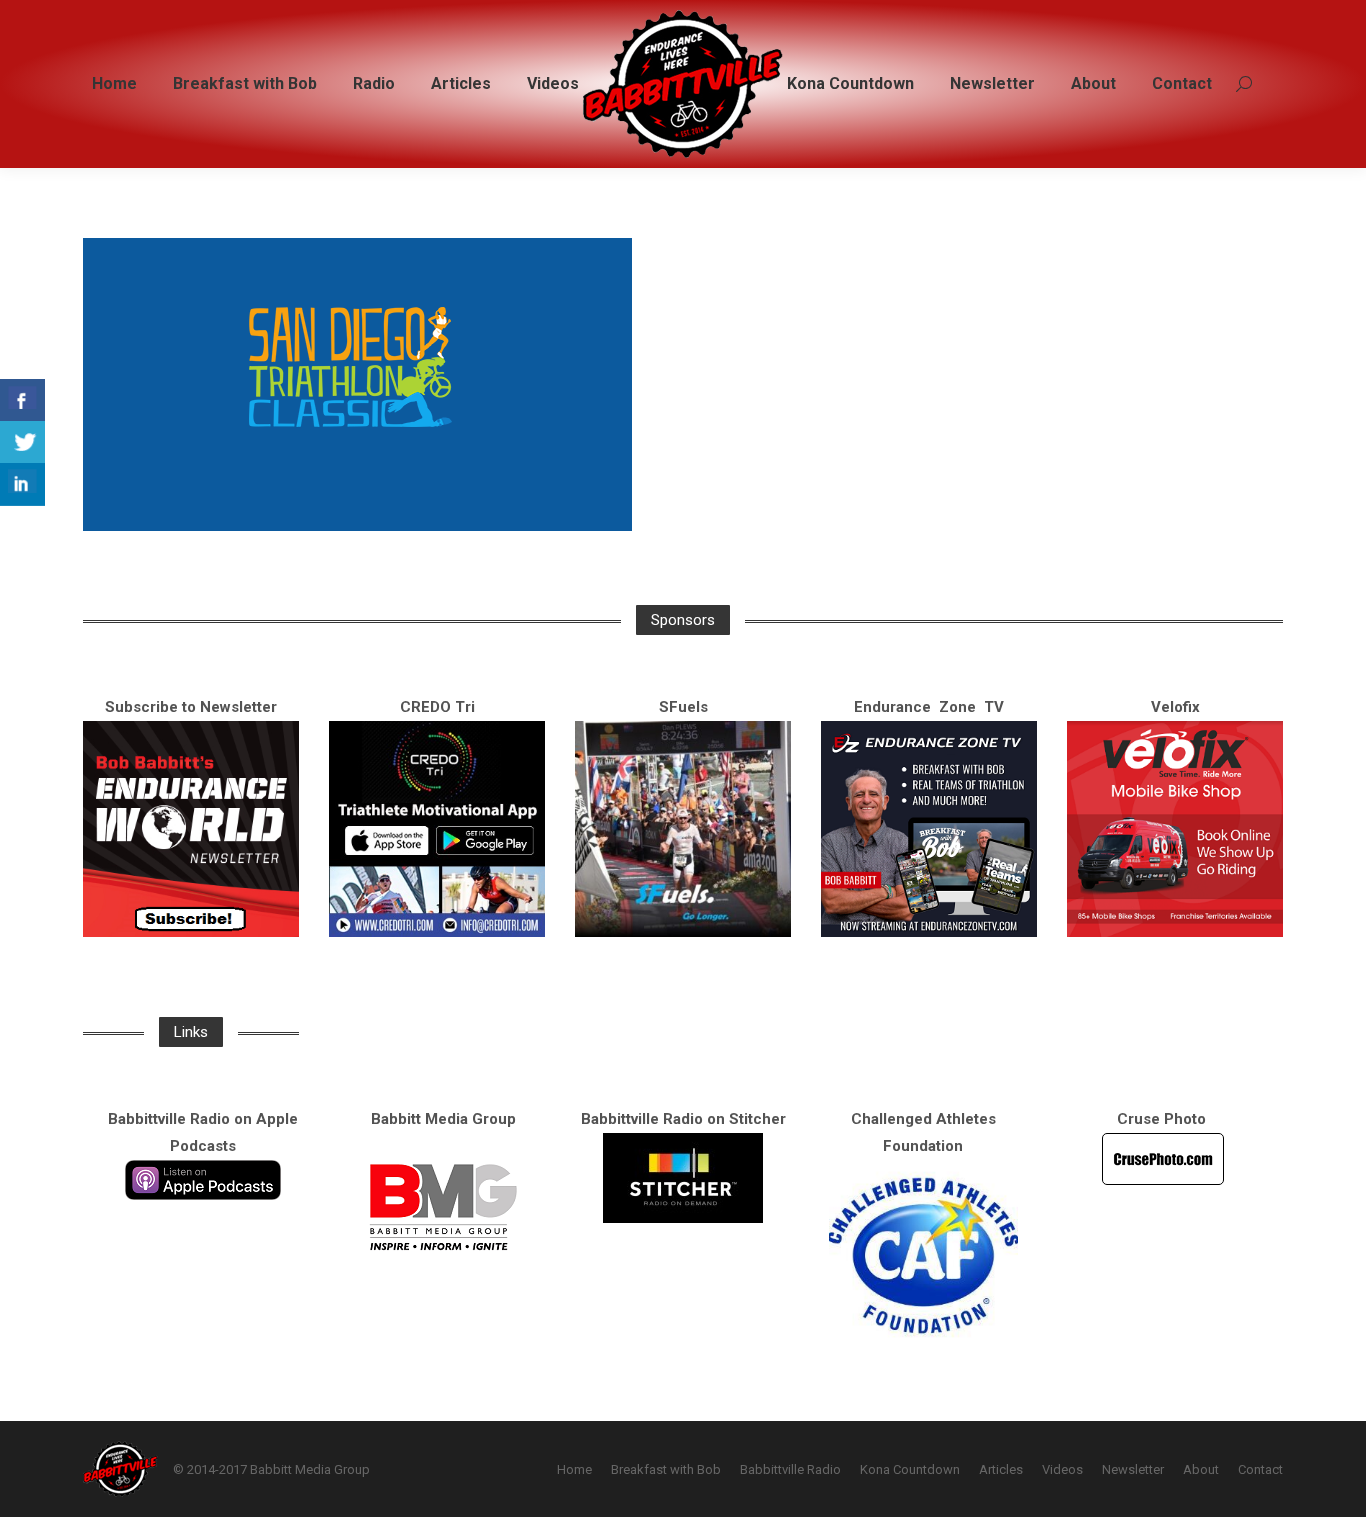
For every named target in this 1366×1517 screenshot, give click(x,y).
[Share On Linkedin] (22, 484)
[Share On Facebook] (22, 400)
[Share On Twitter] (22, 442)
